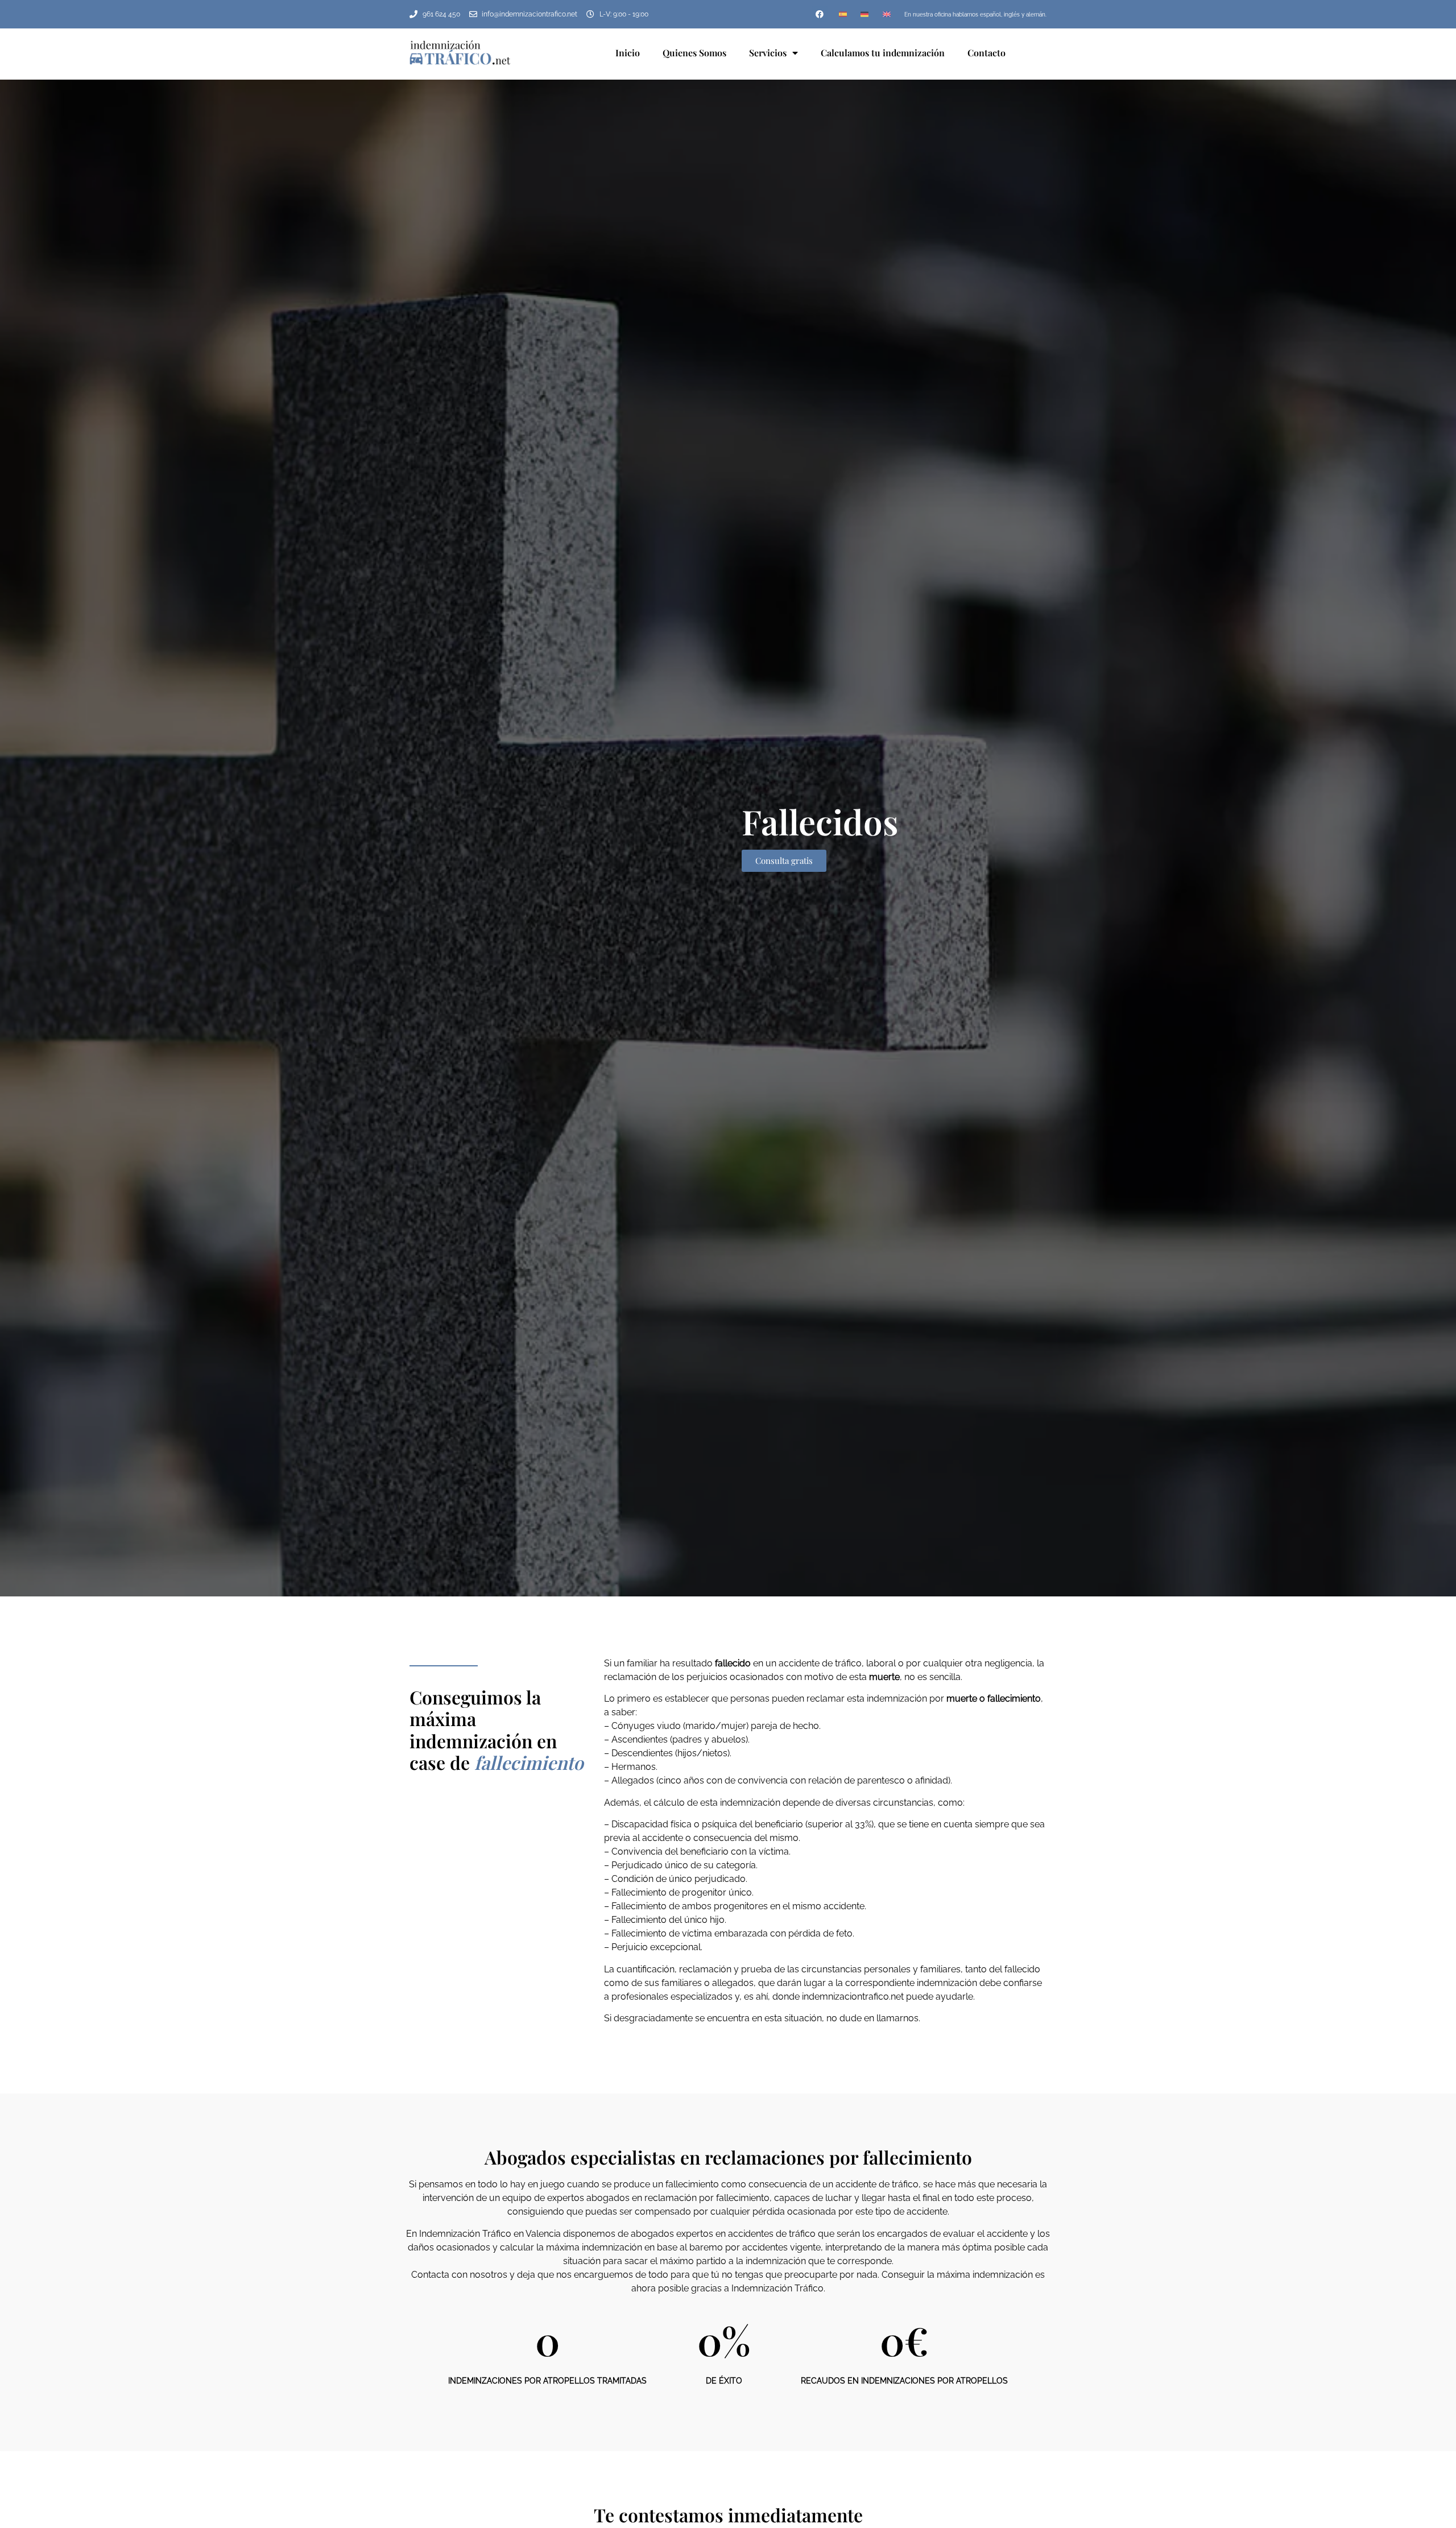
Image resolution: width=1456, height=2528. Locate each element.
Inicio (628, 53)
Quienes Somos (694, 53)
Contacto (986, 53)
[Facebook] (820, 14)
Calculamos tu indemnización (883, 53)
